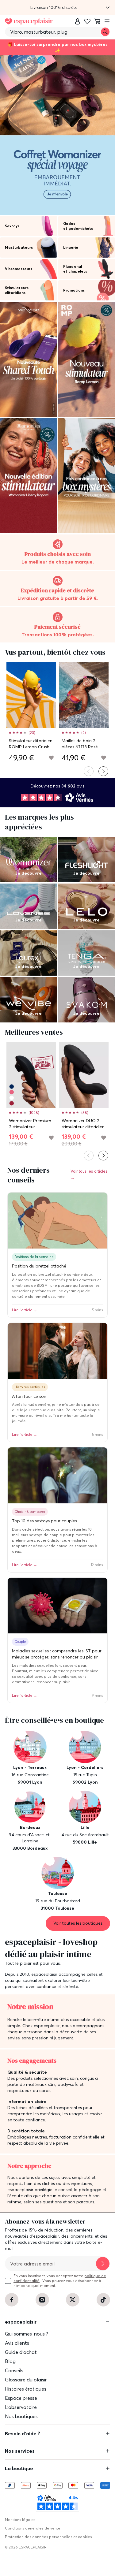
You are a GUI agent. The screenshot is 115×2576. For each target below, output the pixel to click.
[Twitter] (73, 2300)
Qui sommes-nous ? (27, 2334)
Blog (10, 2361)
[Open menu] (107, 21)
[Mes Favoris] (87, 21)
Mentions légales (20, 2520)
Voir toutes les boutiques (78, 1923)
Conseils (14, 2370)
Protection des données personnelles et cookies (48, 2537)
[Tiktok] (103, 2300)
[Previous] (89, 771)
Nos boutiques (21, 2416)
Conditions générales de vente (33, 2528)
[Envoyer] (103, 2264)
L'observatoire (21, 2407)
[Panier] (97, 21)
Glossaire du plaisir (26, 2380)
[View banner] (57, 135)
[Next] (103, 771)
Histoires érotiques (26, 2389)
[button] (57, 7)
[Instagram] (42, 2300)
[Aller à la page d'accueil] (29, 21)
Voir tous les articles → (89, 1174)
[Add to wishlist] (51, 758)
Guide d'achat (21, 2352)
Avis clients (17, 2343)
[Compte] (78, 21)
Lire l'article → (25, 1310)
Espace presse (21, 2398)
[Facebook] (12, 2300)
